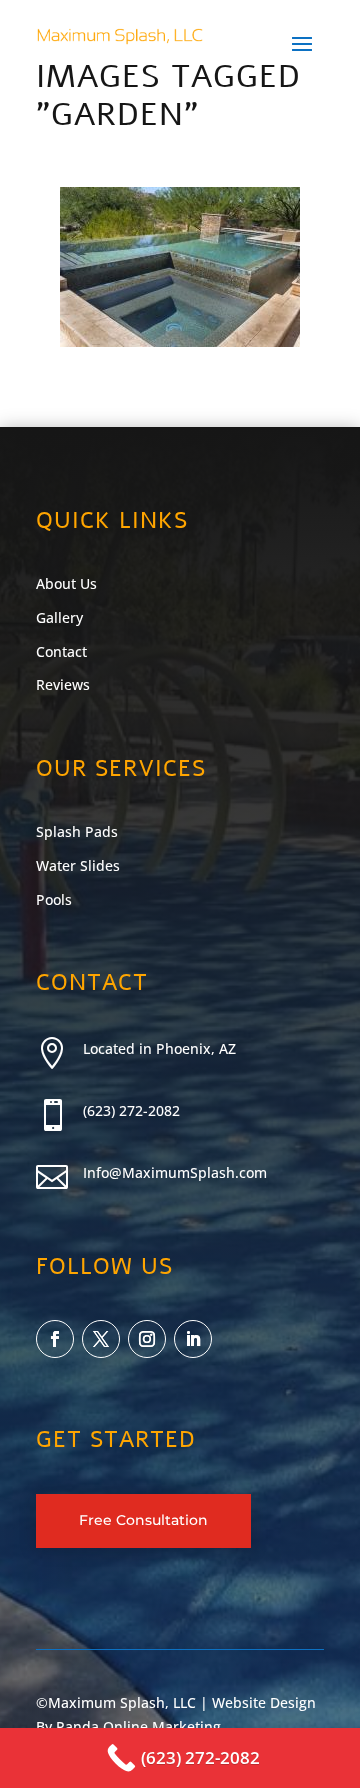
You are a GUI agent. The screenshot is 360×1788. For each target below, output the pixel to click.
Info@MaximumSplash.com (175, 1172)
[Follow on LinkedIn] (193, 1339)
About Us (66, 583)
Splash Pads (77, 831)
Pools (54, 899)
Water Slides (78, 865)
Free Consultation (143, 1520)
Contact (61, 651)
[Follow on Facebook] (55, 1339)
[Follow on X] (101, 1339)
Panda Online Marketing (138, 1726)
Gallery (59, 617)
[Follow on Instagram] (147, 1339)
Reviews (63, 684)
